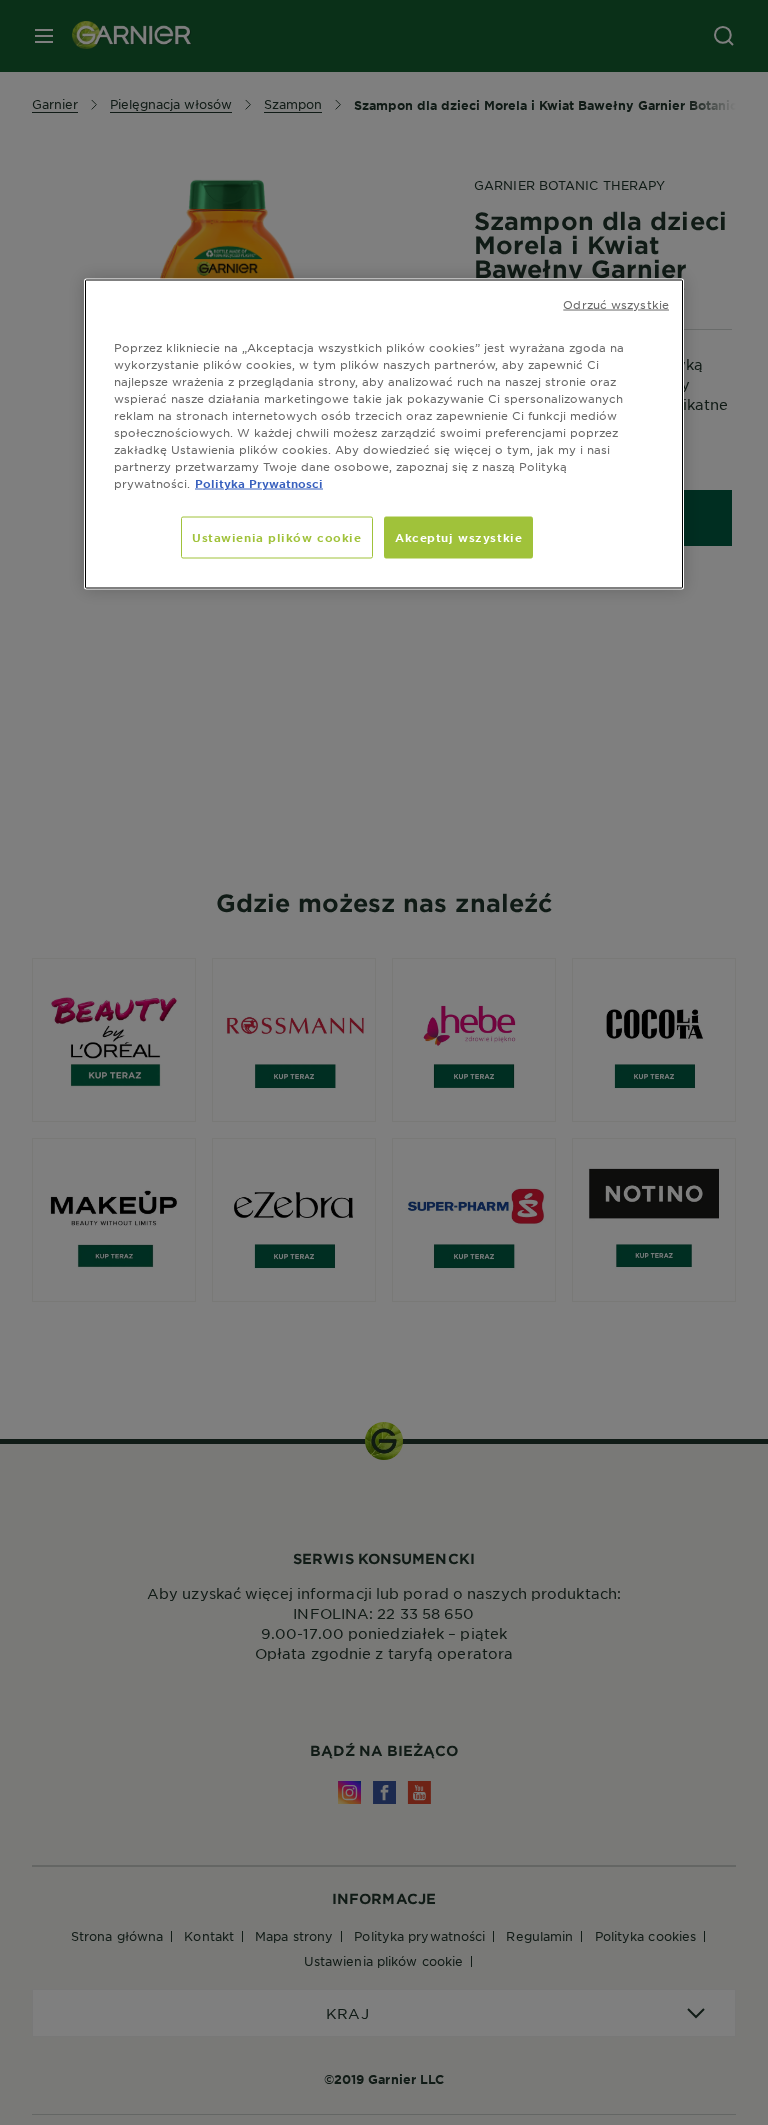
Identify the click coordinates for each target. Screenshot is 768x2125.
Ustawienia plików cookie (277, 537)
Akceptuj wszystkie (458, 537)
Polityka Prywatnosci (259, 483)
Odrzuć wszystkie (616, 303)
